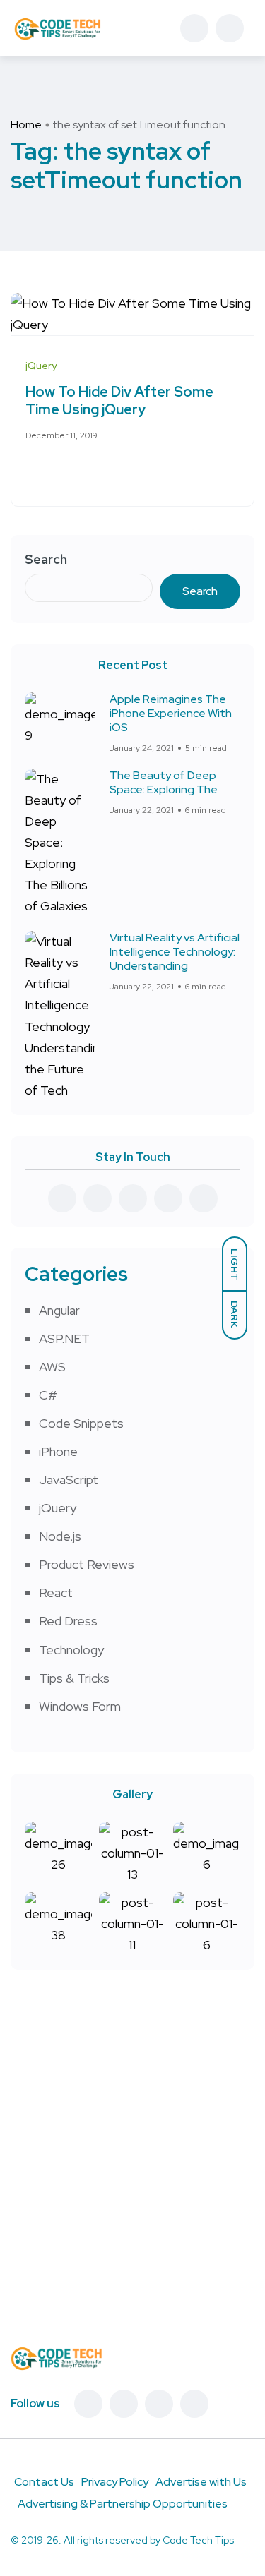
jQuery (58, 1508)
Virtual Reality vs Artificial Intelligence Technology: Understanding (175, 952)
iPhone (58, 1451)
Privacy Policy (115, 2482)
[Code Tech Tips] (58, 28)
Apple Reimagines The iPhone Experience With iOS (171, 713)
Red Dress (68, 1621)
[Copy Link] (82, 469)
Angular (59, 1310)
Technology (71, 1650)
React (56, 1593)
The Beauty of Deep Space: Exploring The (164, 782)
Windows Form (80, 1706)
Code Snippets (81, 1423)
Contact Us (44, 2482)
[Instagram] (194, 2404)
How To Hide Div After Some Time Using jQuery (119, 401)
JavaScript (69, 1480)
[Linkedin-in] (159, 2404)
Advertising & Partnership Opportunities (123, 2504)
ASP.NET (64, 1338)
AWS (52, 1367)
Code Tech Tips (198, 2540)
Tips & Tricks (74, 1678)
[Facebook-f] (88, 2404)
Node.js (60, 1536)
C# (48, 1395)
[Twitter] (124, 2404)
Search (46, 559)
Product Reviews (87, 1564)
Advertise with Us (201, 2482)
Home (26, 125)
